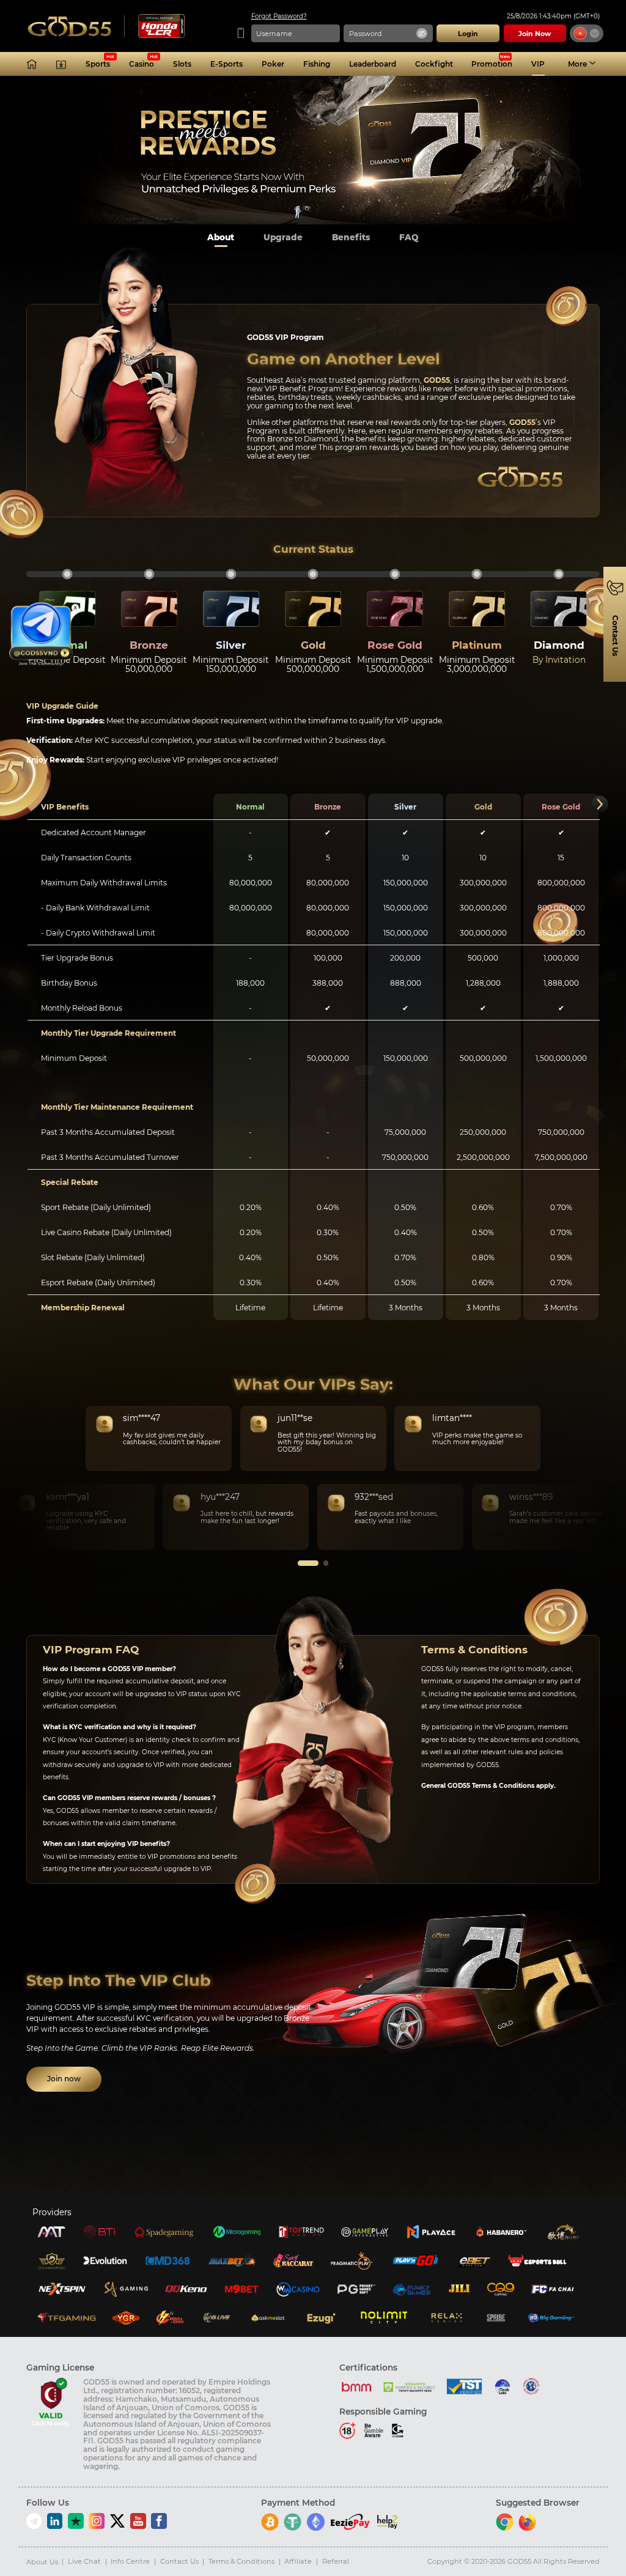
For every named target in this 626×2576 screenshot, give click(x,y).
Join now (64, 2079)
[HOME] (32, 64)
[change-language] (587, 34)
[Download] (61, 64)
